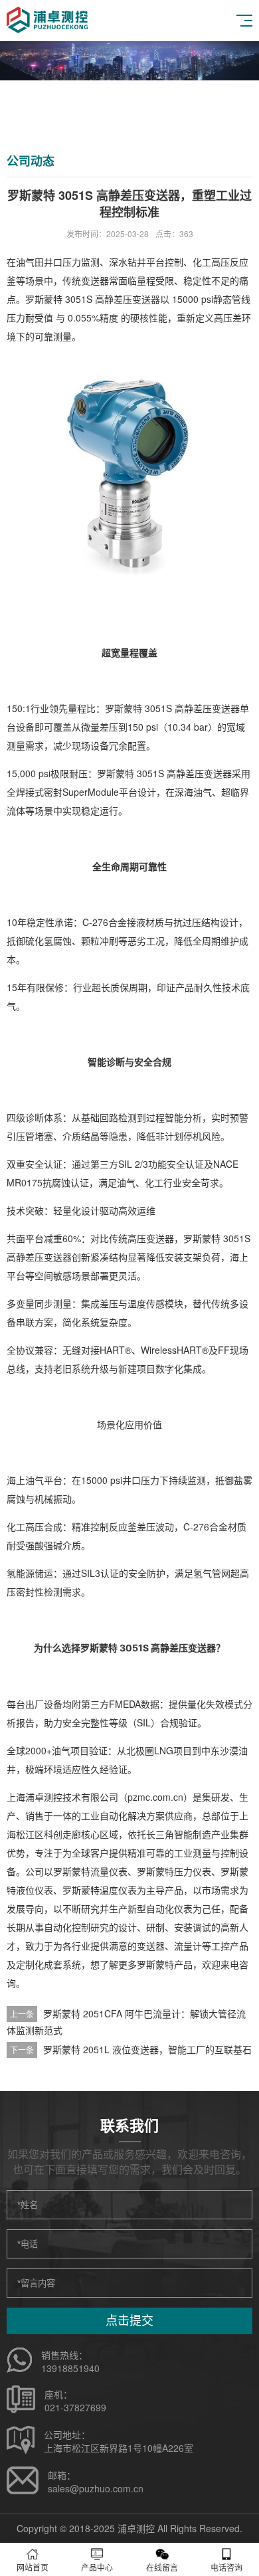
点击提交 (129, 2321)
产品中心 (97, 2567)
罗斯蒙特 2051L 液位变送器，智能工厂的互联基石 (147, 2049)
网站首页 (33, 2567)
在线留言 (162, 2567)
